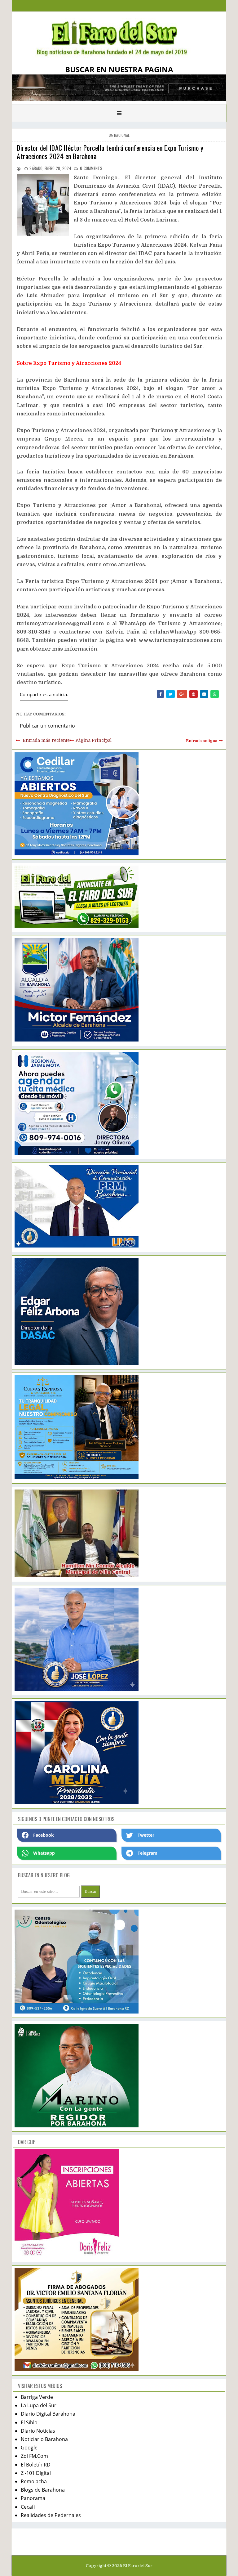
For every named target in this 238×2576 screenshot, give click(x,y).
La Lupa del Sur (39, 2405)
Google (29, 2448)
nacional (122, 135)
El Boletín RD (36, 2465)
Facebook (44, 1835)
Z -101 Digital (36, 2473)
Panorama (33, 2498)
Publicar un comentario (47, 726)
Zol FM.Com (34, 2456)
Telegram (148, 1853)
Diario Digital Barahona (48, 2414)
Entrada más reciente (46, 740)
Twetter (146, 1835)
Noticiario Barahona (44, 2439)
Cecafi (28, 2507)
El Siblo (29, 2422)
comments (91, 168)
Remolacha (34, 2481)
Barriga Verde (37, 2397)
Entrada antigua (202, 741)
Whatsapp (44, 1853)
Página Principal (93, 740)
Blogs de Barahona (43, 2490)
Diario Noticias (38, 2431)
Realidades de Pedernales (51, 2515)
